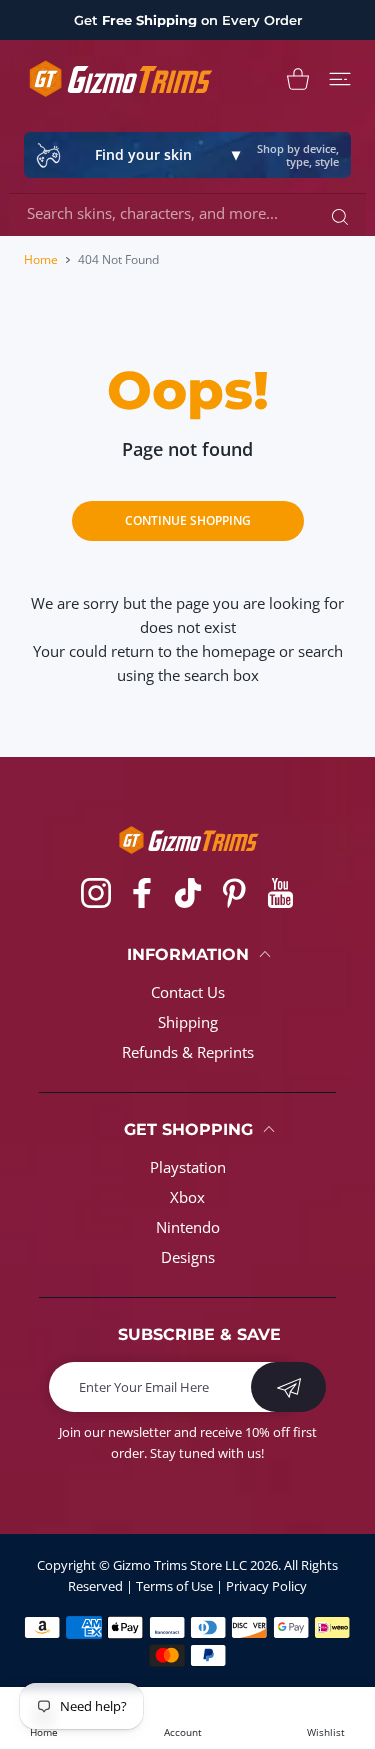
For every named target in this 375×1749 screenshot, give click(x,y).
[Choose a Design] (340, 79)
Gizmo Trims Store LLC (180, 1565)
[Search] (335, 216)
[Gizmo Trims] (119, 78)
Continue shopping (188, 520)
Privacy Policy (266, 1586)
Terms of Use (174, 1586)
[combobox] (195, 213)
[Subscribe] (288, 1387)
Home (41, 259)
